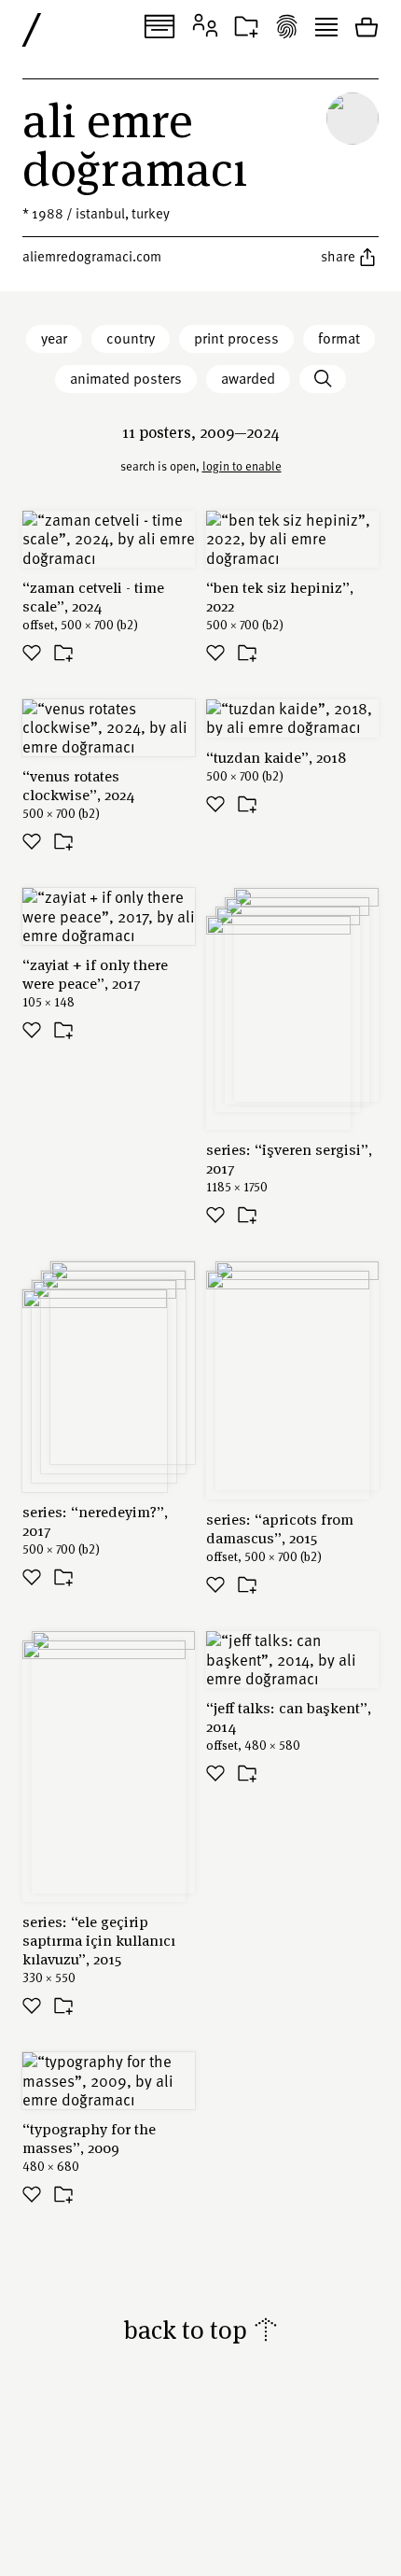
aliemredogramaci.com (92, 256)
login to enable (242, 466)
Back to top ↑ (201, 2329)
